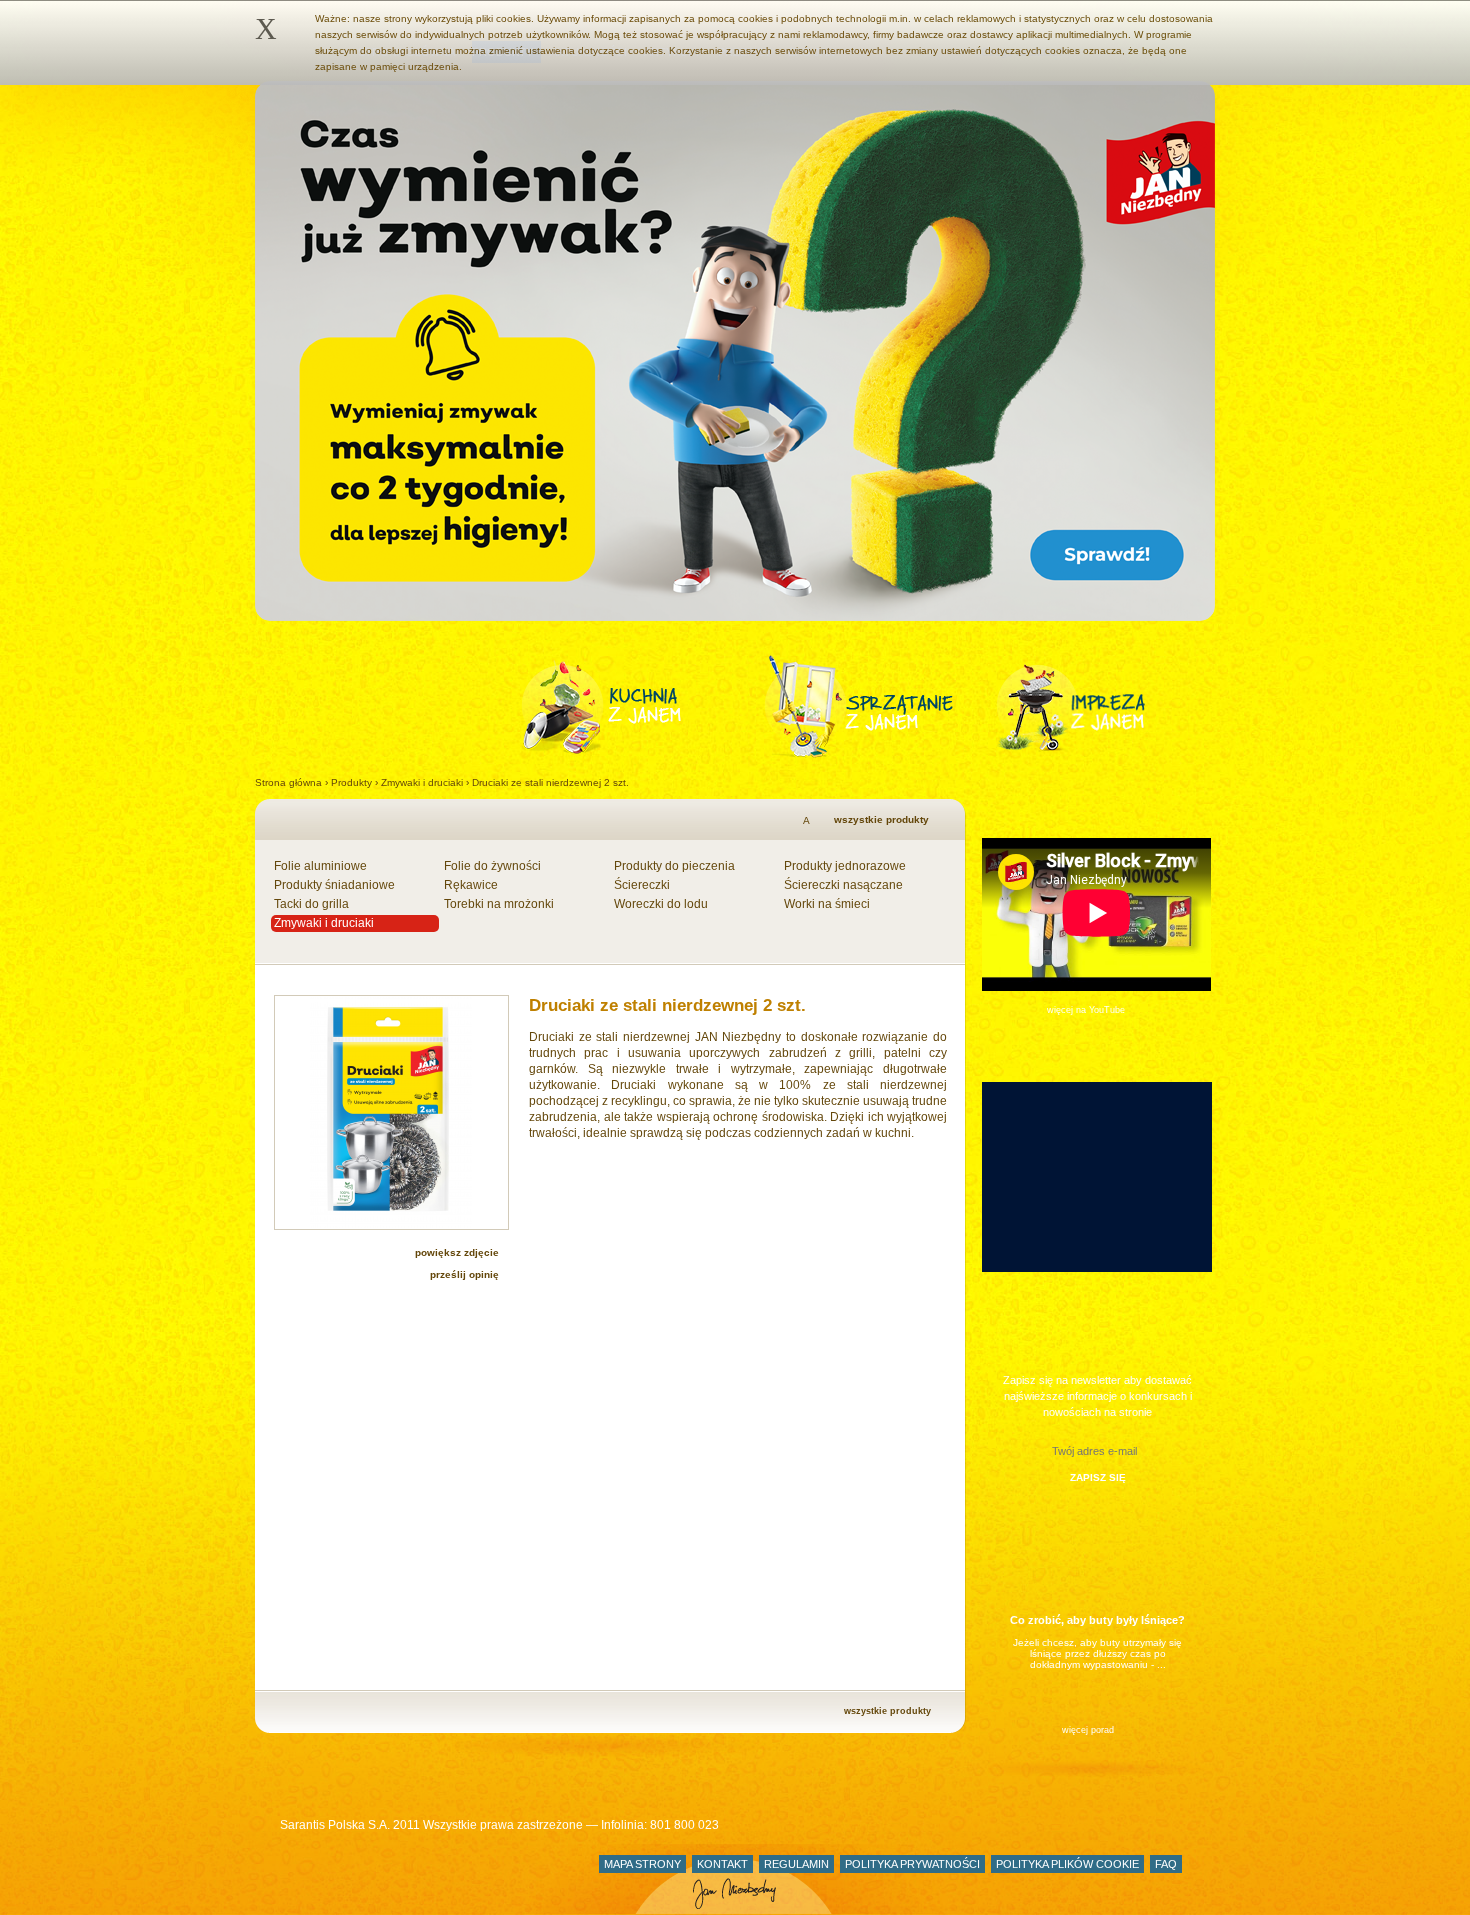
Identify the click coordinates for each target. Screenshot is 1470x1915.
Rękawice (471, 885)
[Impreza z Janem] (1092, 706)
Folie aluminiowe (320, 866)
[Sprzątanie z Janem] (880, 706)
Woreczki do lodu (661, 904)
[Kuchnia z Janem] (642, 706)
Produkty (351, 782)
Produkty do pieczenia (674, 866)
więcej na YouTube (1086, 1010)
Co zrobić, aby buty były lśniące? (1097, 1620)
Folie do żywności (492, 866)
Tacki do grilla (311, 904)
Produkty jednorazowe (845, 866)
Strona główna (288, 782)
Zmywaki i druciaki (422, 782)
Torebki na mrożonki (499, 904)
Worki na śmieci (827, 904)
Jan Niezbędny (296, 1879)
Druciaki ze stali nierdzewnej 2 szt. (550, 782)
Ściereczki (642, 885)
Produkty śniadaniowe (334, 885)
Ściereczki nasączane (843, 885)
